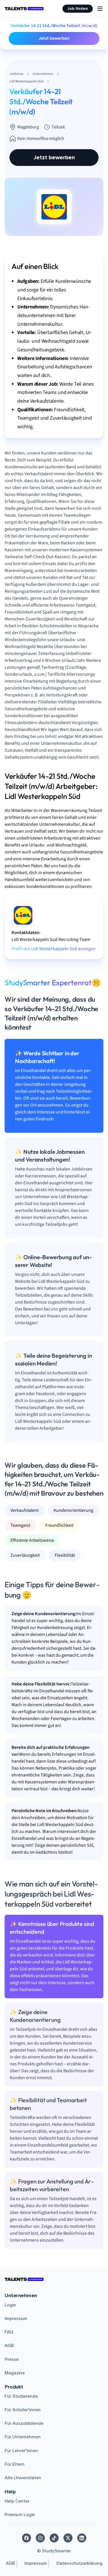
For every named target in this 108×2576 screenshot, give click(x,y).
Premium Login (20, 2515)
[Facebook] (26, 2538)
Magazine (15, 2373)
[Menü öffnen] (100, 9)
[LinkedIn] (82, 2538)
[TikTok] (54, 2538)
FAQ (9, 2332)
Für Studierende (21, 2396)
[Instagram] (40, 2538)
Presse (12, 2359)
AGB (9, 2346)
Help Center (17, 2501)
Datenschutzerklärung (79, 2563)
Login (10, 2305)
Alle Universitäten (23, 2478)
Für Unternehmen (23, 2437)
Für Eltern (15, 2464)
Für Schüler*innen (23, 2410)
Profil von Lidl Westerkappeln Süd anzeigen (54, 949)
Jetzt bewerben (54, 38)
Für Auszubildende (24, 2423)
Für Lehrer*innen (21, 2451)
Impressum (16, 2319)
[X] (68, 2538)
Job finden (78, 8)
